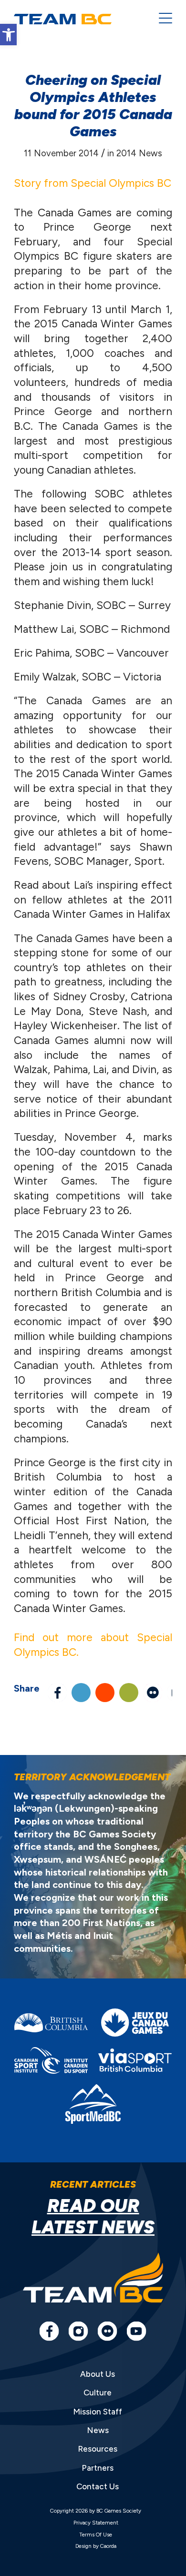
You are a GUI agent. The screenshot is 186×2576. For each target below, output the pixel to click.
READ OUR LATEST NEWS (93, 2216)
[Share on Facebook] (57, 1693)
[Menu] (161, 19)
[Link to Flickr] (153, 1693)
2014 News (139, 153)
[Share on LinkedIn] (81, 1693)
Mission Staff (98, 2412)
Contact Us (98, 2486)
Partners (98, 2468)
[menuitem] (161, 19)
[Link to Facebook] (49, 2331)
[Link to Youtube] (136, 2331)
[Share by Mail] (129, 1693)
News (98, 2430)
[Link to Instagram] (78, 2331)
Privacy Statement (96, 2523)
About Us (98, 2374)
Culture (98, 2393)
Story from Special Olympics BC (93, 183)
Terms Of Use (96, 2535)
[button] (8, 35)
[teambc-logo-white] (79, 19)
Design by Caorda (96, 2546)
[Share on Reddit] (105, 1693)
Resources (98, 2449)
